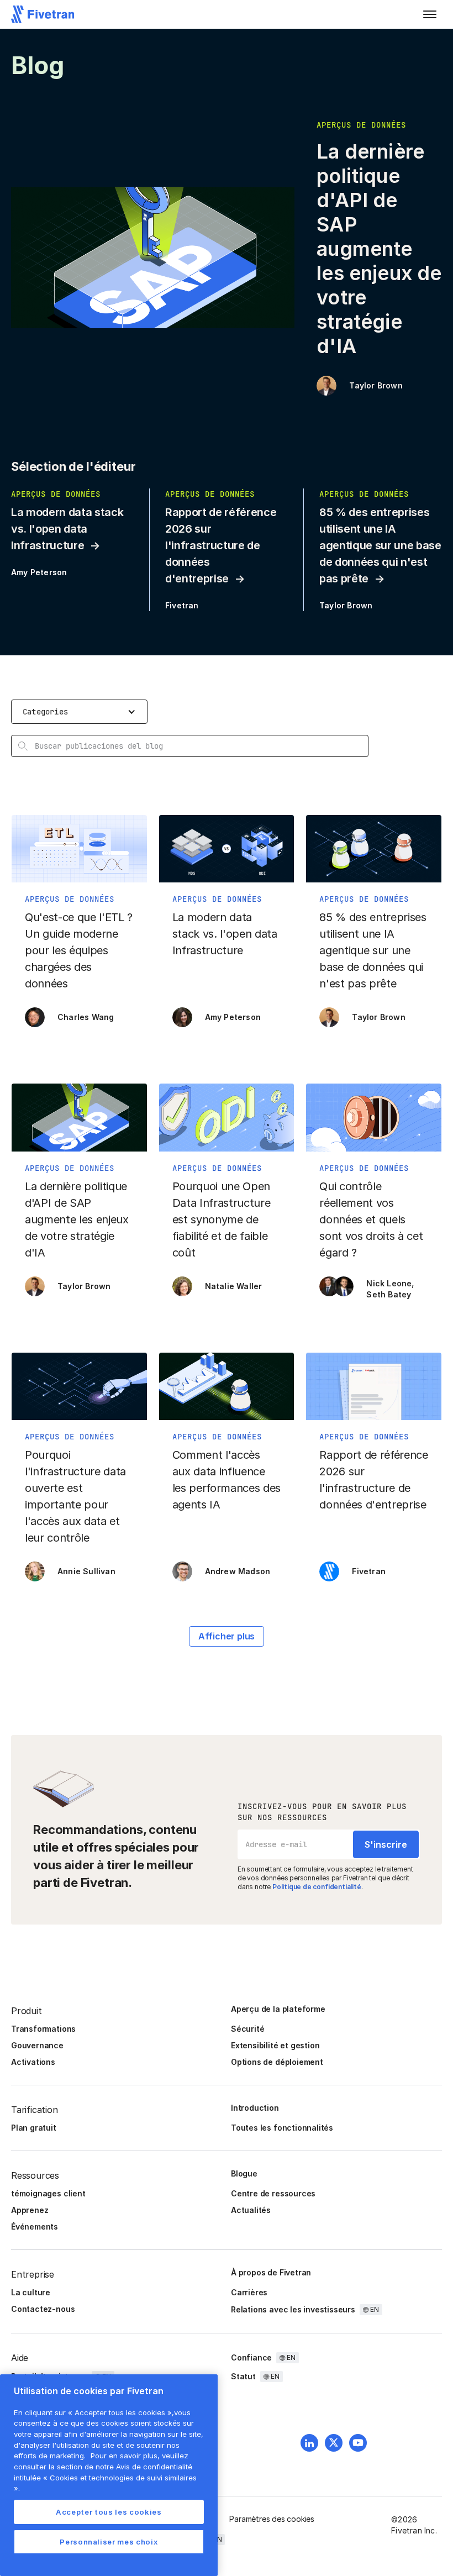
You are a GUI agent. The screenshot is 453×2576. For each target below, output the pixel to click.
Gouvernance (37, 2045)
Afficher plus (227, 1636)
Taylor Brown (376, 385)
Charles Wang (86, 1017)
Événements (35, 2227)
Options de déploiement (277, 2062)
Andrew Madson (238, 1571)
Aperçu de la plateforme (278, 2009)
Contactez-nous (43, 2309)
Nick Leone (389, 1283)
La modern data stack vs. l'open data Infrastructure (67, 529)
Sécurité (247, 2029)
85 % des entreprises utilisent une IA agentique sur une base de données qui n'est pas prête (380, 545)
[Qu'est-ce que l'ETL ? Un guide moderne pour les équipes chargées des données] (79, 927)
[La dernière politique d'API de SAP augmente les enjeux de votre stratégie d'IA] (79, 1195)
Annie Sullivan (86, 1571)
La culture (31, 2292)
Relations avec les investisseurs (293, 2309)
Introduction (255, 2108)
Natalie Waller (234, 1286)
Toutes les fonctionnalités (282, 2128)
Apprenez (30, 2210)
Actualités (251, 2210)
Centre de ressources (273, 2193)
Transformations (43, 2029)
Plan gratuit (34, 2128)
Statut (243, 2376)
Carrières (249, 2292)
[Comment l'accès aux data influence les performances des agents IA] (227, 1473)
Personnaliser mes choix (109, 2542)
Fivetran (182, 605)
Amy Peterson (39, 572)
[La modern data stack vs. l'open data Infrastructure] (227, 927)
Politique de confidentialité (317, 1887)
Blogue (244, 2173)
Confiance (251, 2357)
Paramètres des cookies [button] (272, 2519)
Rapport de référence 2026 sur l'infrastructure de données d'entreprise (221, 545)
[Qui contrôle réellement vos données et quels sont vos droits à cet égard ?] (374, 1195)
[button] (430, 14)
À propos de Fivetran (271, 2272)
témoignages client (48, 2193)
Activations (33, 2062)
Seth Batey (389, 1294)
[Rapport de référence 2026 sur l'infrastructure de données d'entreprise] (374, 1473)
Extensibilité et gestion (275, 2045)
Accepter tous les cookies (109, 2512)
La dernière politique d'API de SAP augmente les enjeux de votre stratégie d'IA (379, 249)
